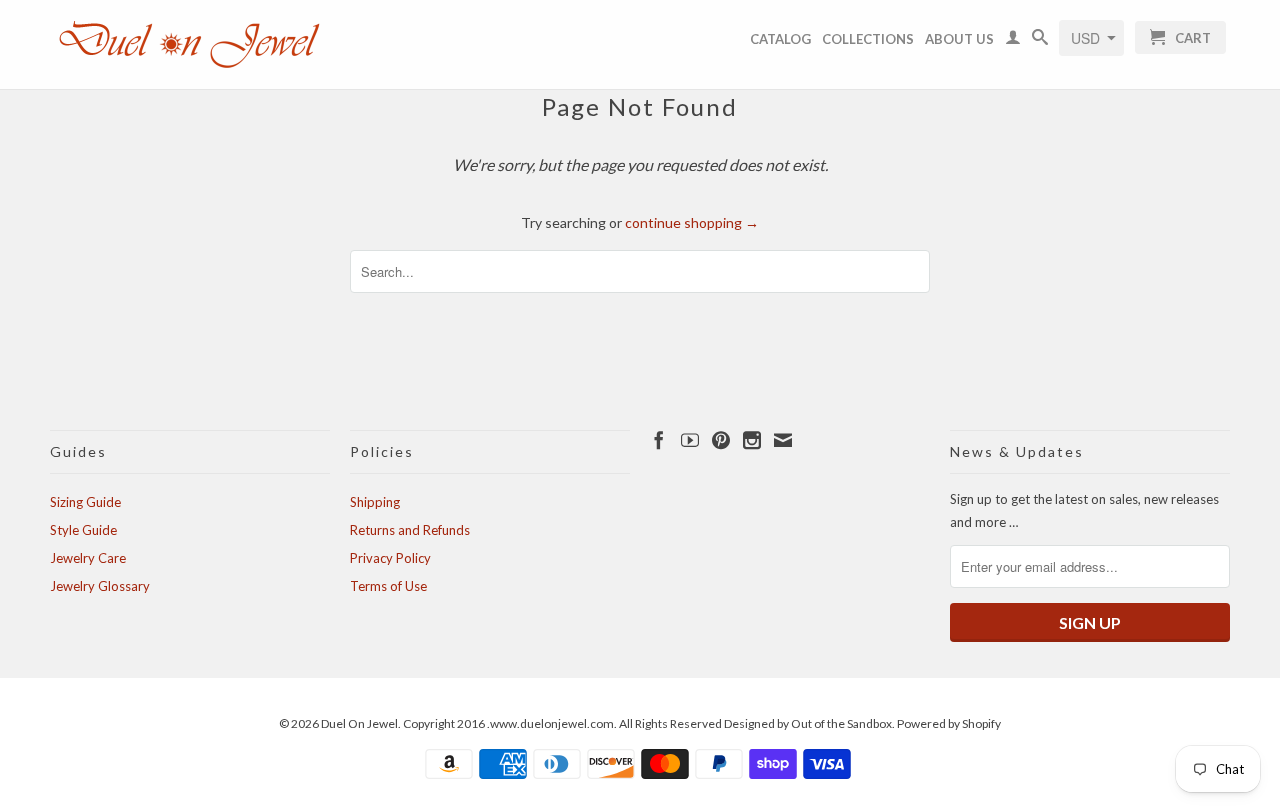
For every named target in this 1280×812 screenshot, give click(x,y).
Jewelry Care (88, 558)
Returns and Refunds (410, 530)
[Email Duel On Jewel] (783, 440)
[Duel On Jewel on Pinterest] (721, 440)
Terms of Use (388, 586)
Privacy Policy (390, 558)
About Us (959, 39)
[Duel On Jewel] (190, 44)
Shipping (375, 502)
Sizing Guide (85, 502)
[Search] (1040, 41)
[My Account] (1013, 41)
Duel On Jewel (359, 723)
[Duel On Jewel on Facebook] (659, 440)
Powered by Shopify (949, 723)
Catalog (780, 39)
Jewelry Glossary (100, 586)
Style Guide (83, 530)
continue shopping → (692, 222)
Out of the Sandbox (841, 723)
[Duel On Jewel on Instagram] (752, 440)
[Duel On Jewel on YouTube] (690, 440)
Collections (868, 39)
